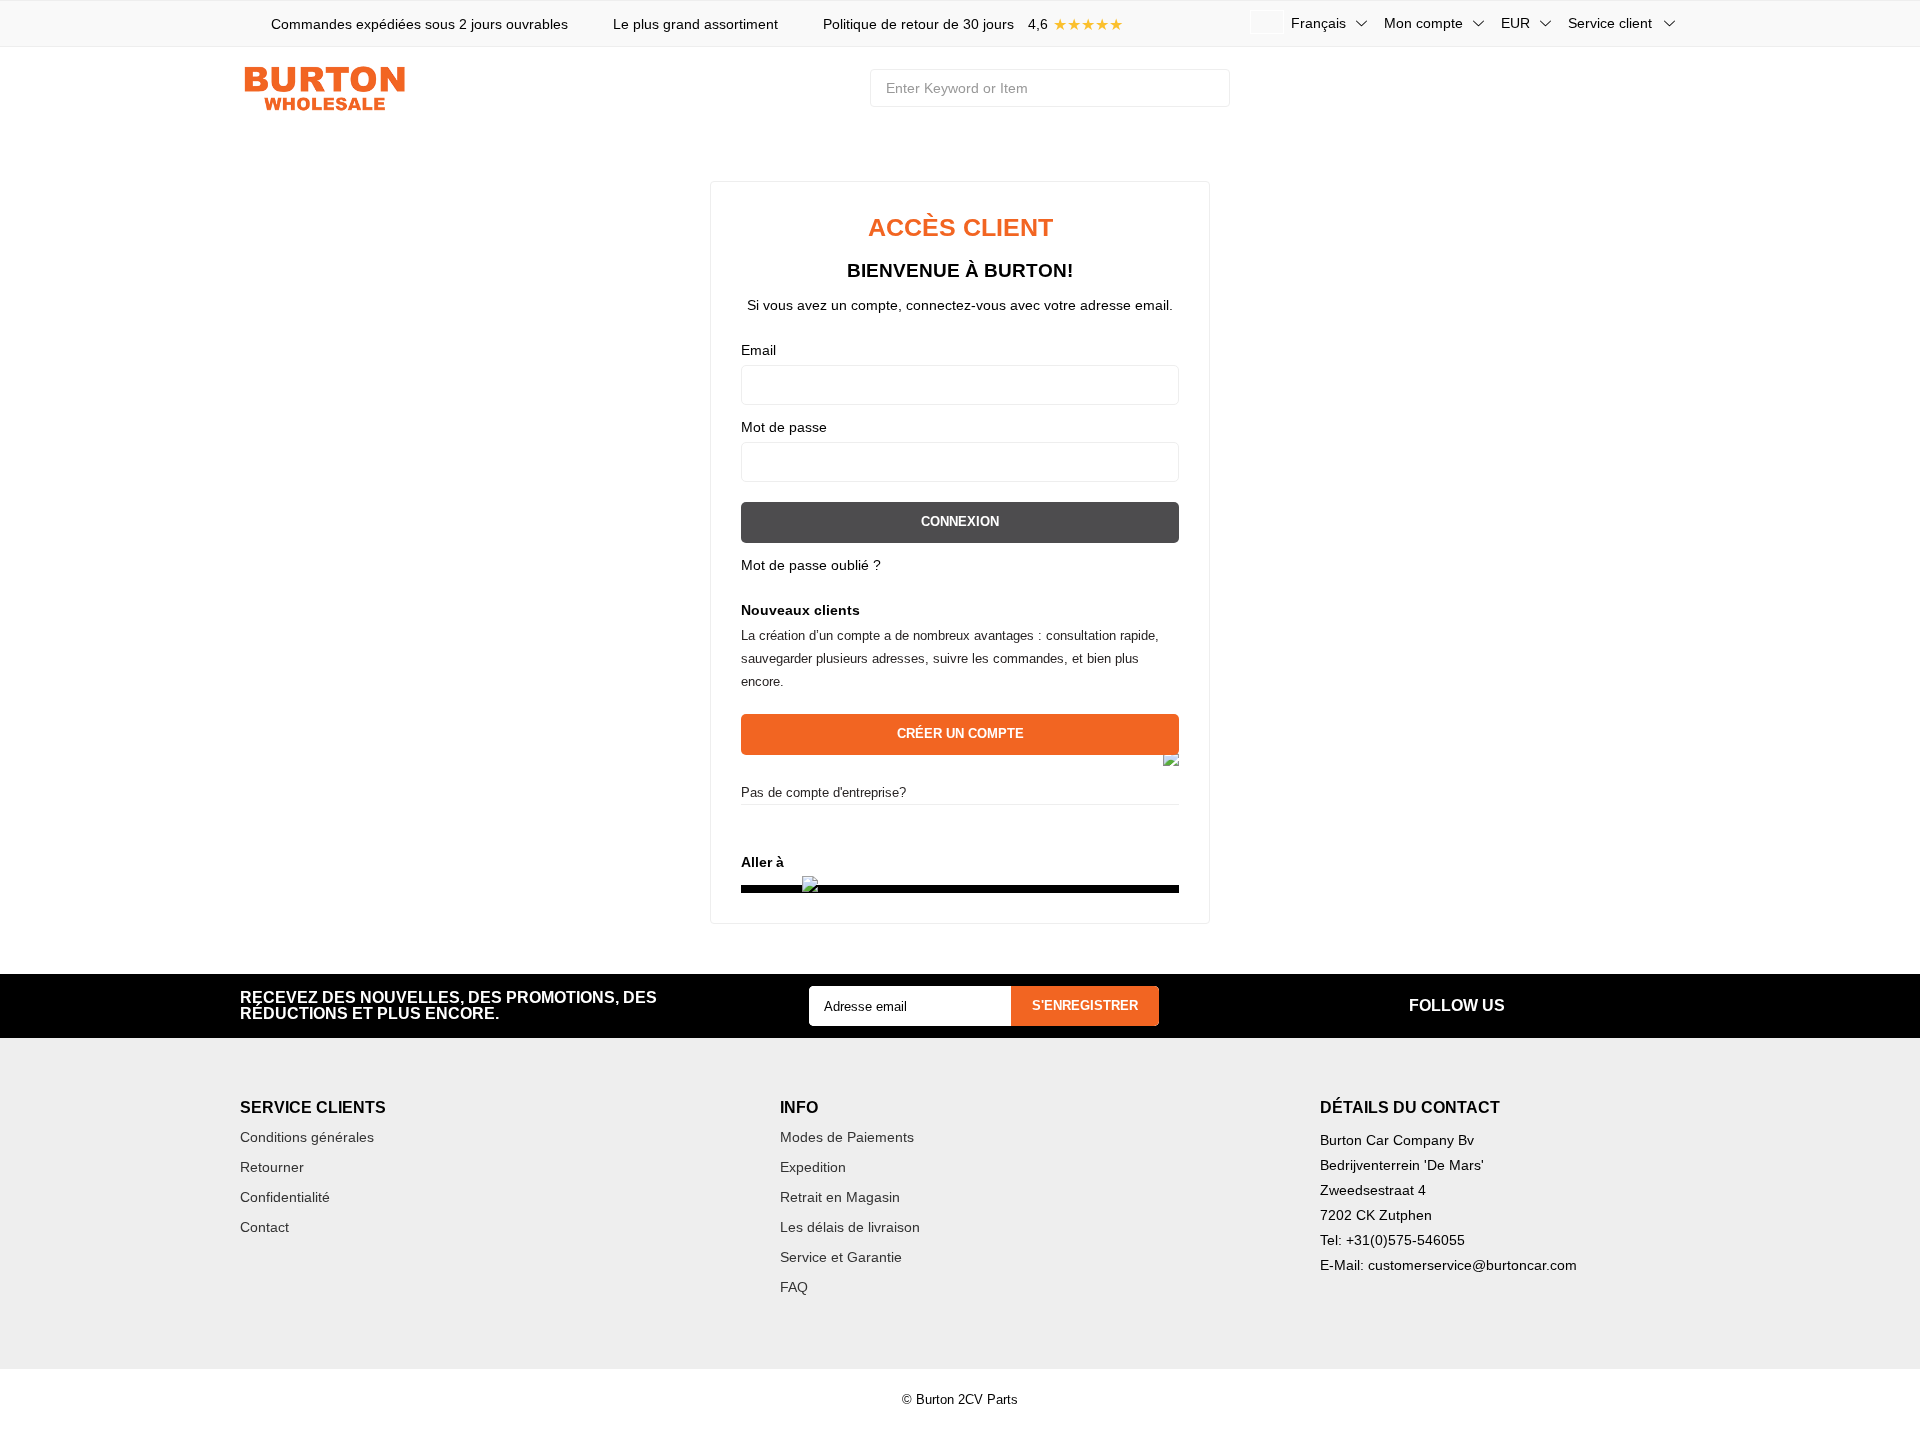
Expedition (813, 1167)
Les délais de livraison (850, 1227)
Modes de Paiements (847, 1137)
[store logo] (330, 88)
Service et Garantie (841, 1257)
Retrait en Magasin (840, 1197)
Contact (264, 1227)
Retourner (272, 1167)
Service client (1610, 23)
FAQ (794, 1287)
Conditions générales (307, 1137)
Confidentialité (285, 1197)
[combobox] (1050, 88)
